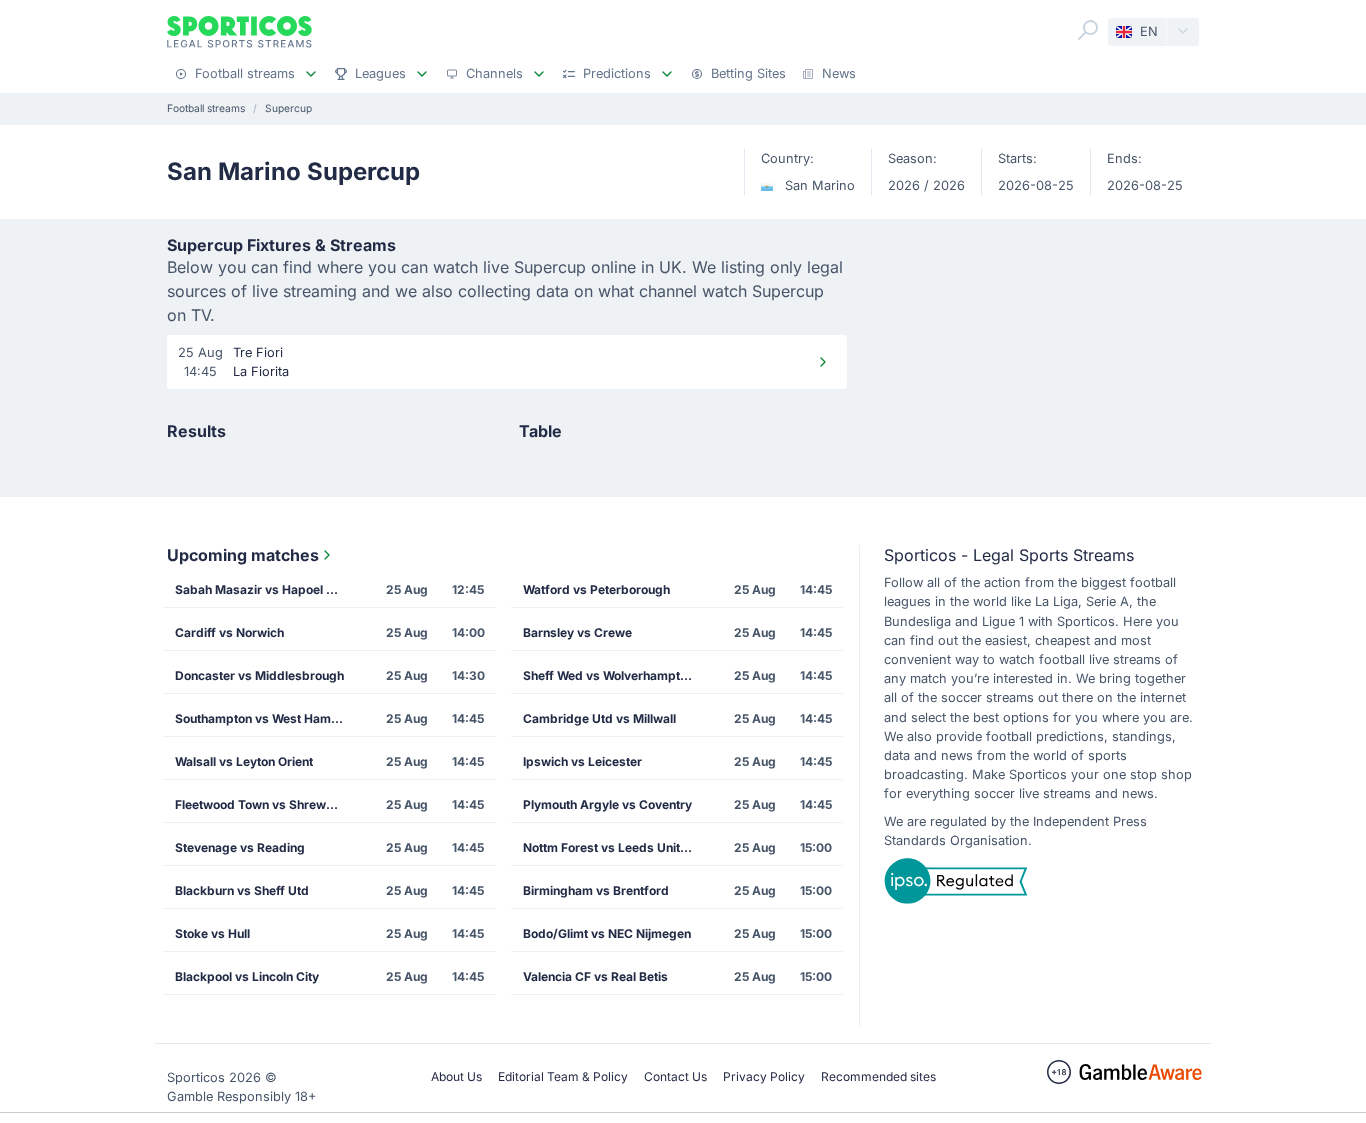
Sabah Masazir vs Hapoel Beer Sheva (266, 589)
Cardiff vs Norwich (229, 632)
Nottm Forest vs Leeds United (609, 847)
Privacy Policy (764, 1076)
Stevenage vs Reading (240, 847)
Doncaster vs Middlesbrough (259, 675)
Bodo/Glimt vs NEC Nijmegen (607, 933)
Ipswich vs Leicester (582, 761)
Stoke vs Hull (212, 933)
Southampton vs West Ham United (266, 718)
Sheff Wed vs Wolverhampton (608, 675)
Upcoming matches (243, 555)
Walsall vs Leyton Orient (244, 761)
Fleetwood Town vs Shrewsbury (266, 804)
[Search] (1088, 30)
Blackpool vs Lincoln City (247, 976)
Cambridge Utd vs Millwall (599, 718)
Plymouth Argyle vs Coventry (607, 804)
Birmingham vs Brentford (596, 890)
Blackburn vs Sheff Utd (242, 890)
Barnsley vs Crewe (577, 632)
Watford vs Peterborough (596, 589)
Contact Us (675, 1076)
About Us (456, 1076)
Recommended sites (878, 1076)
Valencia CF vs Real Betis (595, 976)
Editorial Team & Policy (563, 1076)
